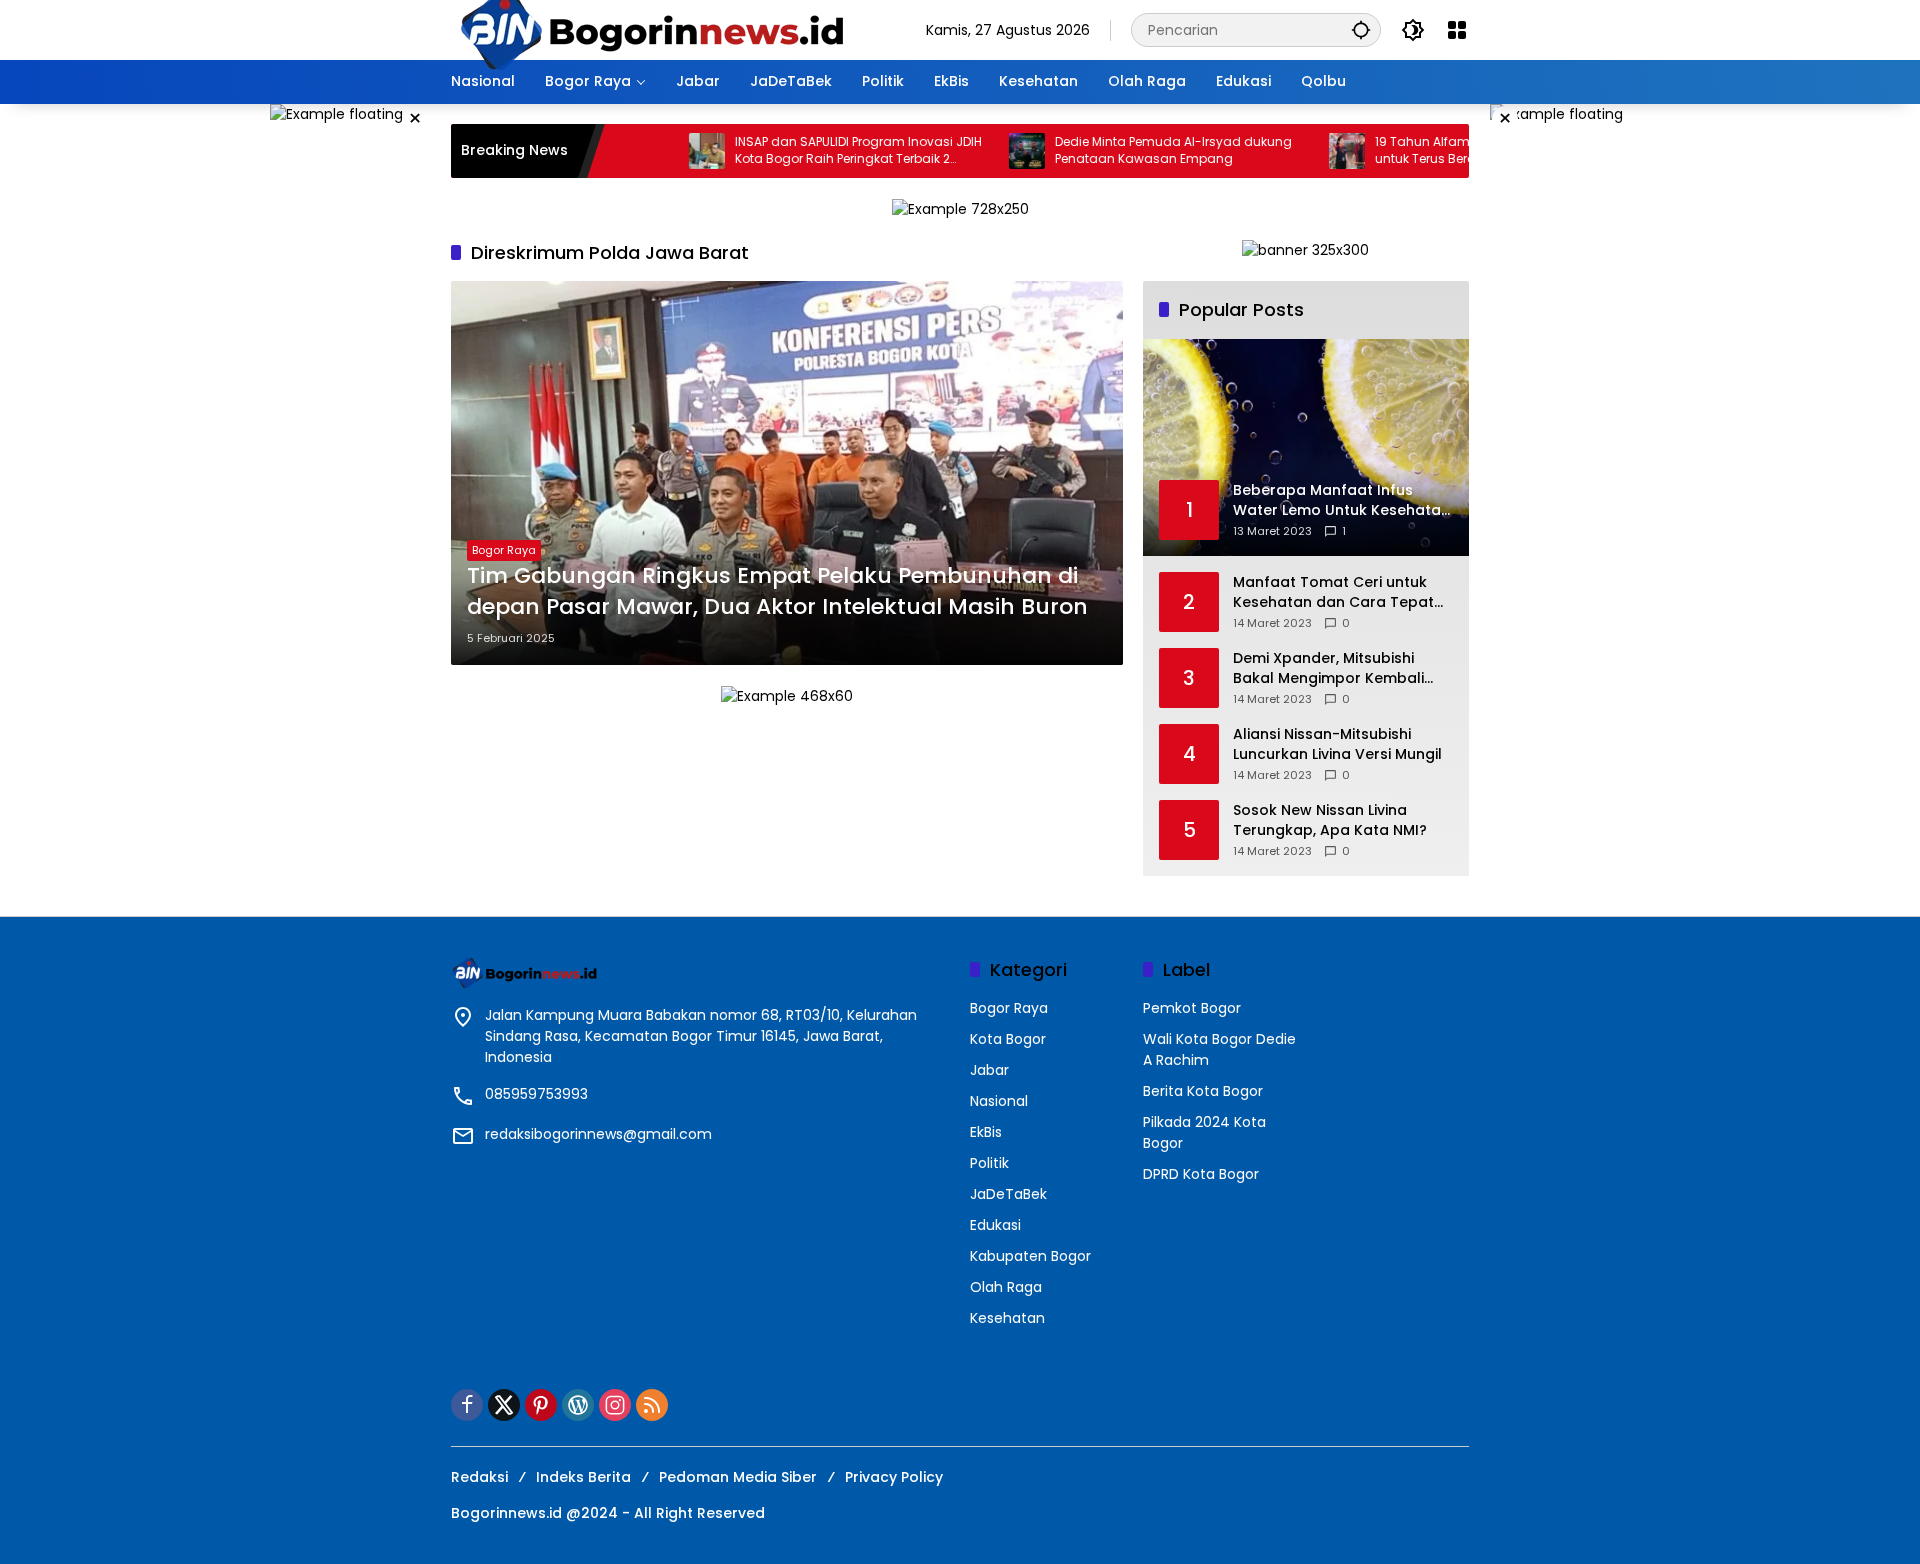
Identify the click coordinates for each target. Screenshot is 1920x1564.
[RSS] (652, 1405)
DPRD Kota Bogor (1201, 1174)
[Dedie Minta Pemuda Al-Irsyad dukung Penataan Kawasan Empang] (970, 151)
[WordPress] (578, 1405)
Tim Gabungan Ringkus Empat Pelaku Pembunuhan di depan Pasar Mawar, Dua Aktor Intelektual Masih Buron (777, 591)
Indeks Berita (583, 1477)
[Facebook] (467, 1405)
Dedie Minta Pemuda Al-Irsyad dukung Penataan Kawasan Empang (1116, 150)
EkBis (986, 1132)
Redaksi (479, 1477)
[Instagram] (615, 1405)
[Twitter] (504, 1405)
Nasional (999, 1101)
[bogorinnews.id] (651, 29)
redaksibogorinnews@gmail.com (598, 1134)
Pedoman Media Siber (738, 1477)
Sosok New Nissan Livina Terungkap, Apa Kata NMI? (1330, 820)
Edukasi (995, 1225)
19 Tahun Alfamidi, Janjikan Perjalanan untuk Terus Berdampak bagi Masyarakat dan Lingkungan (1436, 151)
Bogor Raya (504, 550)
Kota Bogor (1008, 1039)
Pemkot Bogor (1192, 1008)
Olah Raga (1006, 1287)
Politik (989, 1163)
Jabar (989, 1070)
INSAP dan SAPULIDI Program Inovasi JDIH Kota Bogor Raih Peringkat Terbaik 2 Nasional (801, 151)
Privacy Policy (894, 1477)
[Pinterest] (541, 1405)
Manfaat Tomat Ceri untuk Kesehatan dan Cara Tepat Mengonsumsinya (1333, 592)
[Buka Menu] (1457, 30)
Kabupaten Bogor (1030, 1256)
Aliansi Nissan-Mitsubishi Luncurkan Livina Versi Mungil (1337, 744)
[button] (1361, 29)
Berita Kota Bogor (1203, 1091)
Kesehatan (1007, 1318)
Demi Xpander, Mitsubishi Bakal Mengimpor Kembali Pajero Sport (1328, 668)
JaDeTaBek (1008, 1194)
